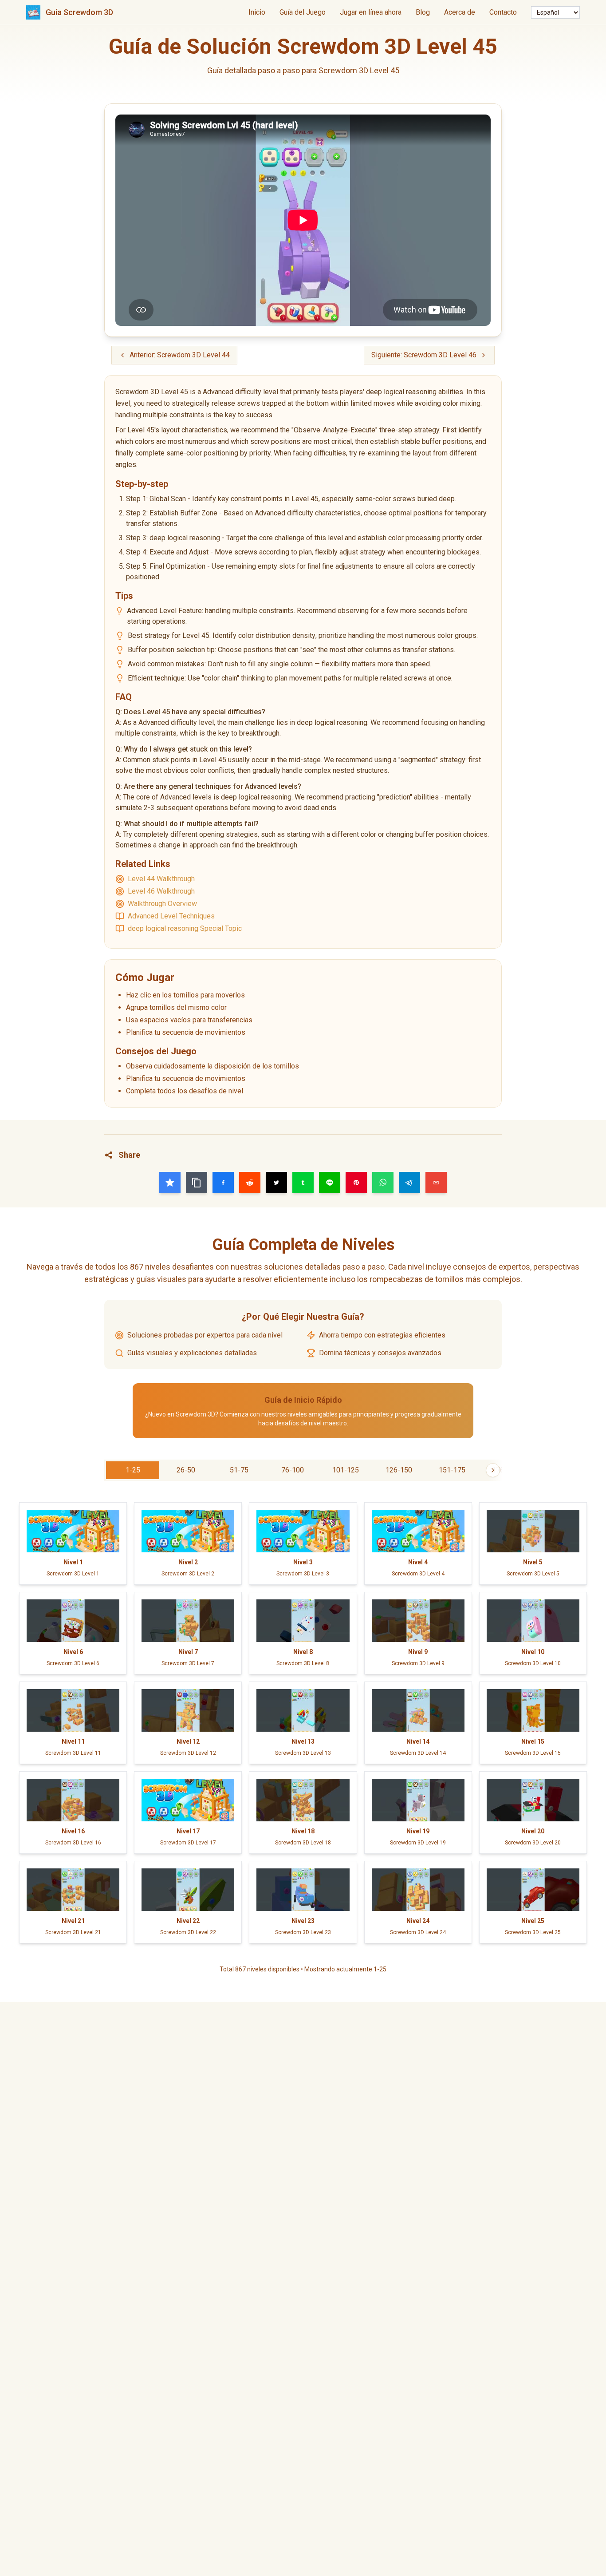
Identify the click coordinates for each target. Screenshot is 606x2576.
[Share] (170, 1183)
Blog (423, 12)
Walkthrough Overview (162, 904)
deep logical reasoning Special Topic (185, 928)
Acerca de (460, 12)
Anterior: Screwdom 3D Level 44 (180, 355)
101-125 (346, 1470)
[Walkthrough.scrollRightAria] (493, 1470)
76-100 (293, 1470)
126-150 (399, 1470)
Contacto (503, 12)
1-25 (133, 1470)
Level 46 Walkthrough (161, 891)
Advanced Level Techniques (171, 916)
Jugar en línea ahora (371, 12)
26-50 (186, 1470)
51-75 (239, 1470)
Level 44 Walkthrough (161, 879)
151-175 (452, 1470)
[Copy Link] (197, 1183)
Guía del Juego (303, 12)
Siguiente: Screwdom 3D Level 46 (424, 355)
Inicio (257, 12)
